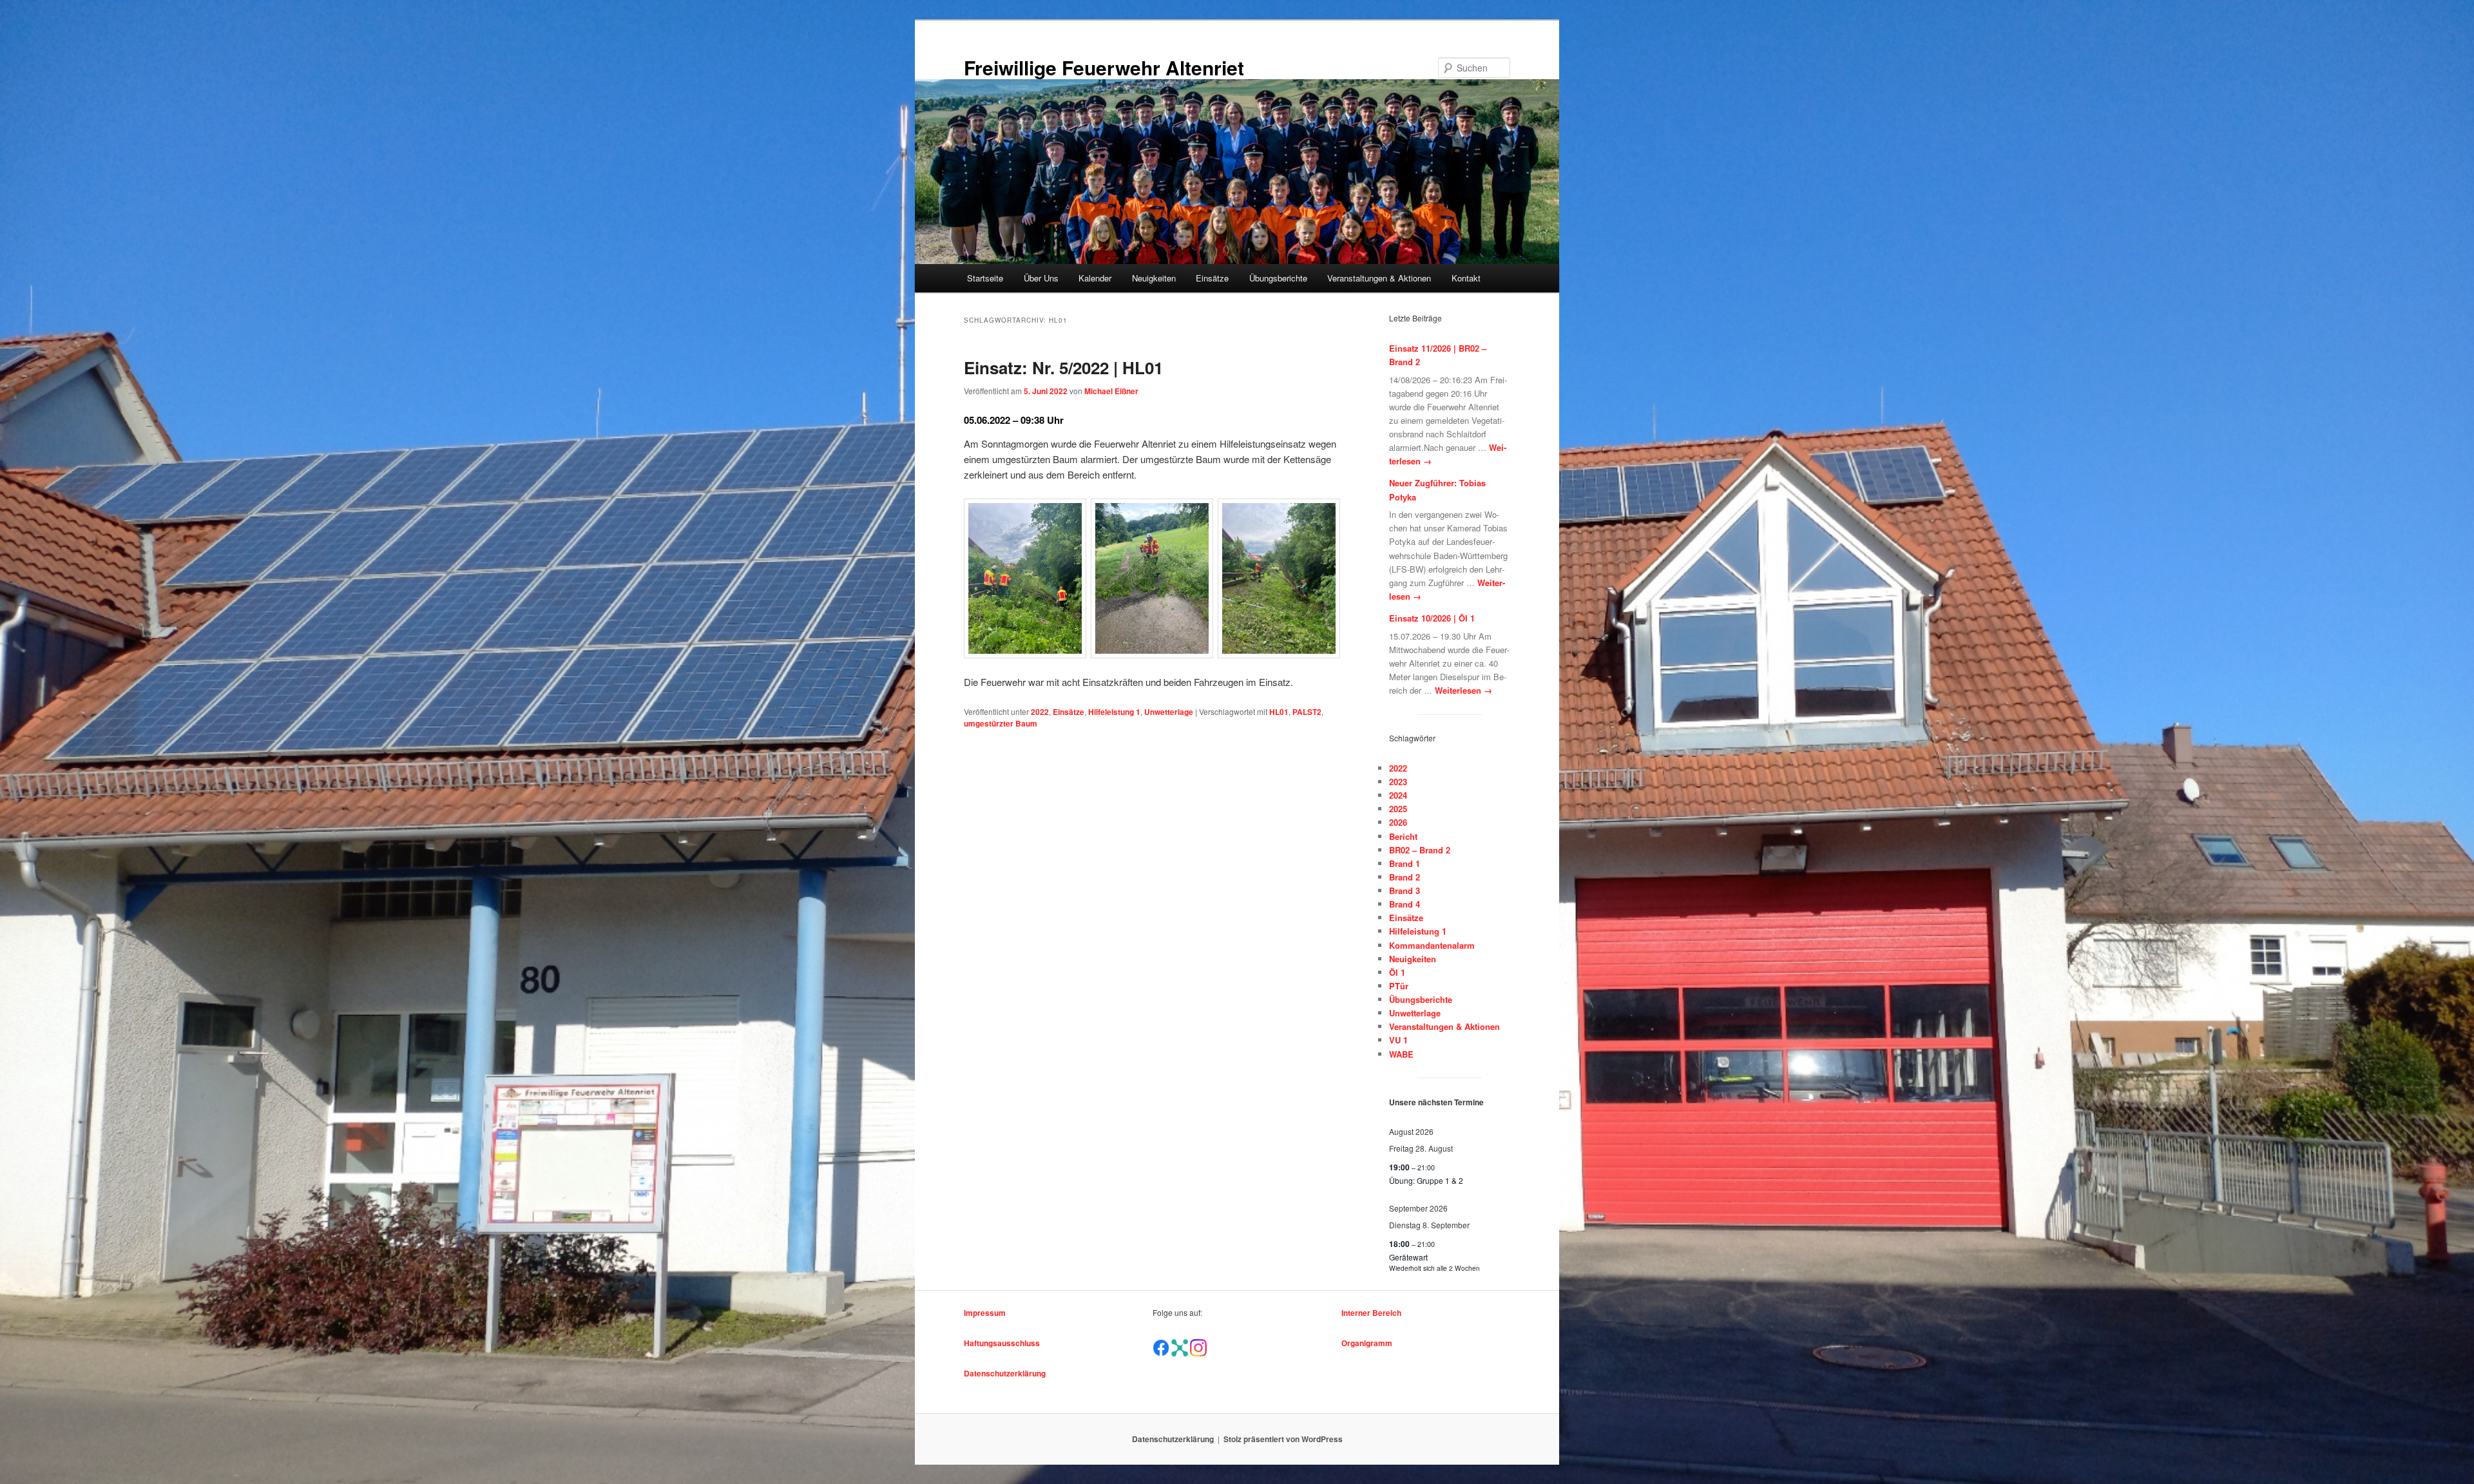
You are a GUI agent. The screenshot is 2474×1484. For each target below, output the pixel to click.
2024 (1398, 795)
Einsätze (1212, 278)
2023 (1398, 782)
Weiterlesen (1463, 690)
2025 (1398, 809)
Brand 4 (1405, 904)
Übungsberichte (1278, 278)
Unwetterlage (1169, 712)
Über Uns (1041, 278)
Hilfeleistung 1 (1114, 712)
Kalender (1095, 278)
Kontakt (1466, 278)
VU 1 (1398, 1040)
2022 (1040, 712)
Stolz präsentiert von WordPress (1283, 1439)
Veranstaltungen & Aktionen (1379, 278)
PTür (1399, 986)
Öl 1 (1397, 972)
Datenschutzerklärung (1005, 1373)
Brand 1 (1405, 863)
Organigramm (1367, 1343)
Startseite (985, 278)
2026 (1398, 822)
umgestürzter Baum (1001, 723)
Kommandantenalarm (1432, 945)
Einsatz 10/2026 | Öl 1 (1432, 618)
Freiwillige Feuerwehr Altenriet (1104, 67)
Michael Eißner (1111, 391)
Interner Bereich (1371, 1313)
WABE (1401, 1054)
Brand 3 (1405, 890)
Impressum (985, 1313)
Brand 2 (1405, 877)
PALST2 (1307, 712)
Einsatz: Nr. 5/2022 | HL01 (1063, 367)
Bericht (1403, 836)
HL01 (1279, 712)
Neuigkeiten (1154, 278)
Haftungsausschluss (1002, 1343)
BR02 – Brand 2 (1420, 850)
